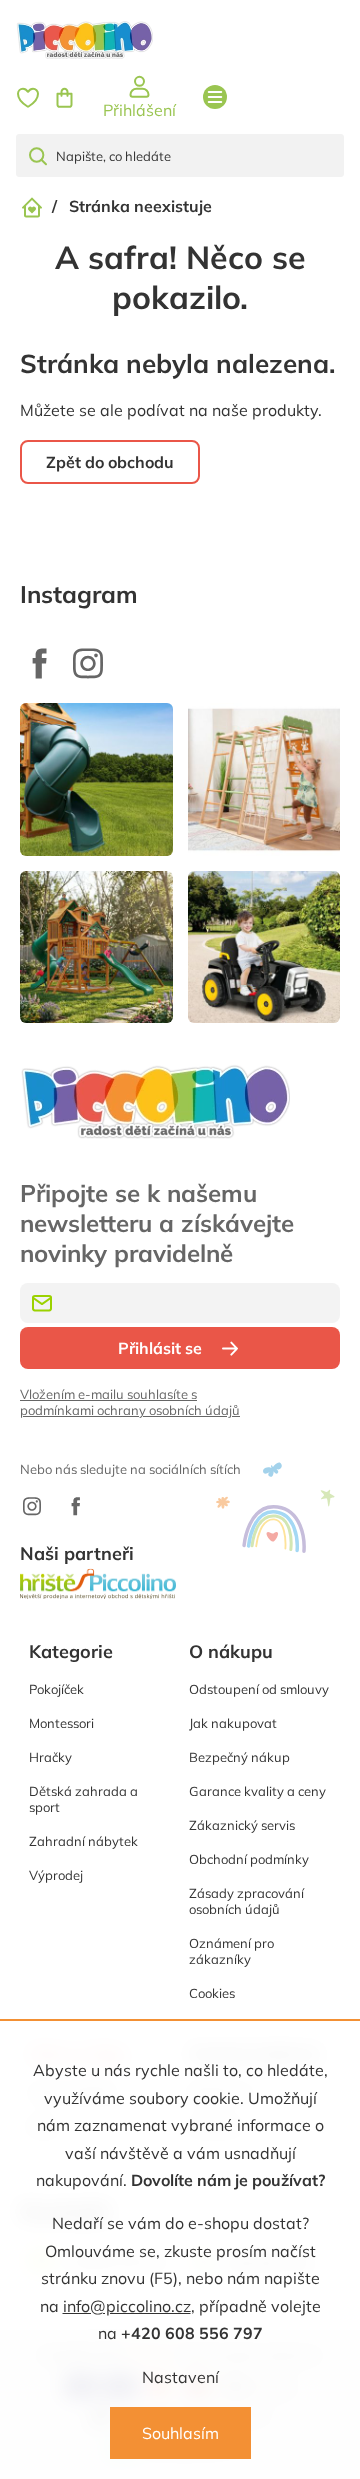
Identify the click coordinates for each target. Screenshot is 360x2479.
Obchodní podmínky (249, 1859)
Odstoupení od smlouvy (259, 1689)
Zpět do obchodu (110, 462)
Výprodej (56, 1875)
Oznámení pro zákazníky (231, 1951)
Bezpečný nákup (239, 1757)
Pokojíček (56, 1689)
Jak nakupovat (233, 1723)
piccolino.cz (88, 663)
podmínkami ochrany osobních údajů (130, 1410)
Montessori (61, 1723)
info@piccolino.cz (127, 2306)
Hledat (46, 155)
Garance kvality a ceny (257, 1791)
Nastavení (180, 2377)
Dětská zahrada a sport (83, 1799)
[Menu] (215, 97)
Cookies (212, 1993)
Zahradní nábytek (83, 1841)
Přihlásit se (160, 1348)
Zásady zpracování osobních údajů (246, 1901)
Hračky (50, 1757)
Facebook (40, 663)
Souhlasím (180, 2433)
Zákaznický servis (242, 1825)
